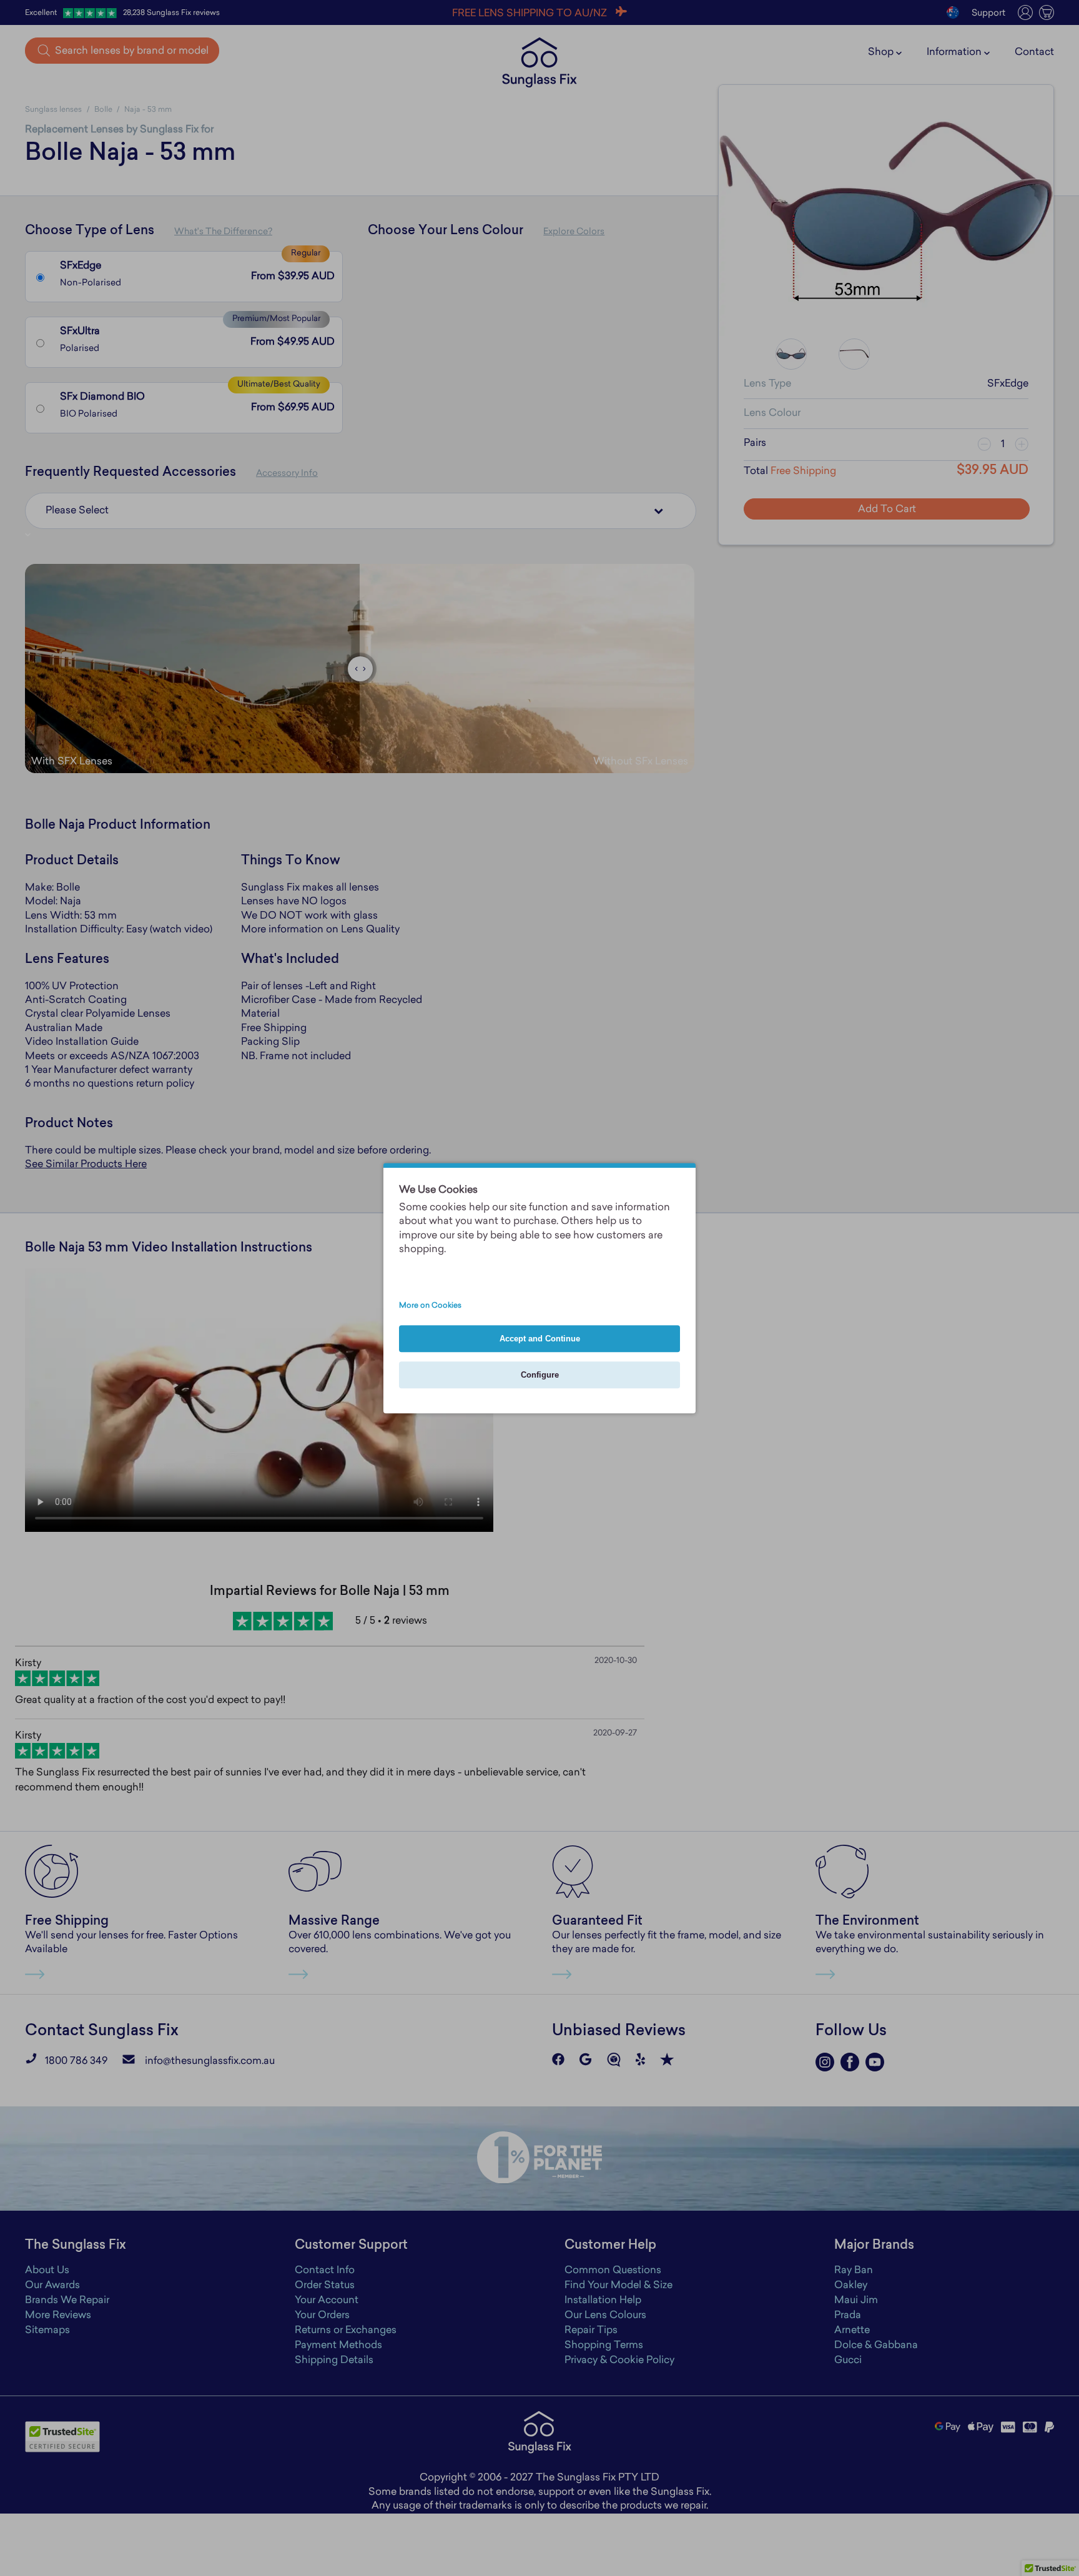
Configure (540, 1375)
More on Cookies (430, 1306)
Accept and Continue (540, 1339)
